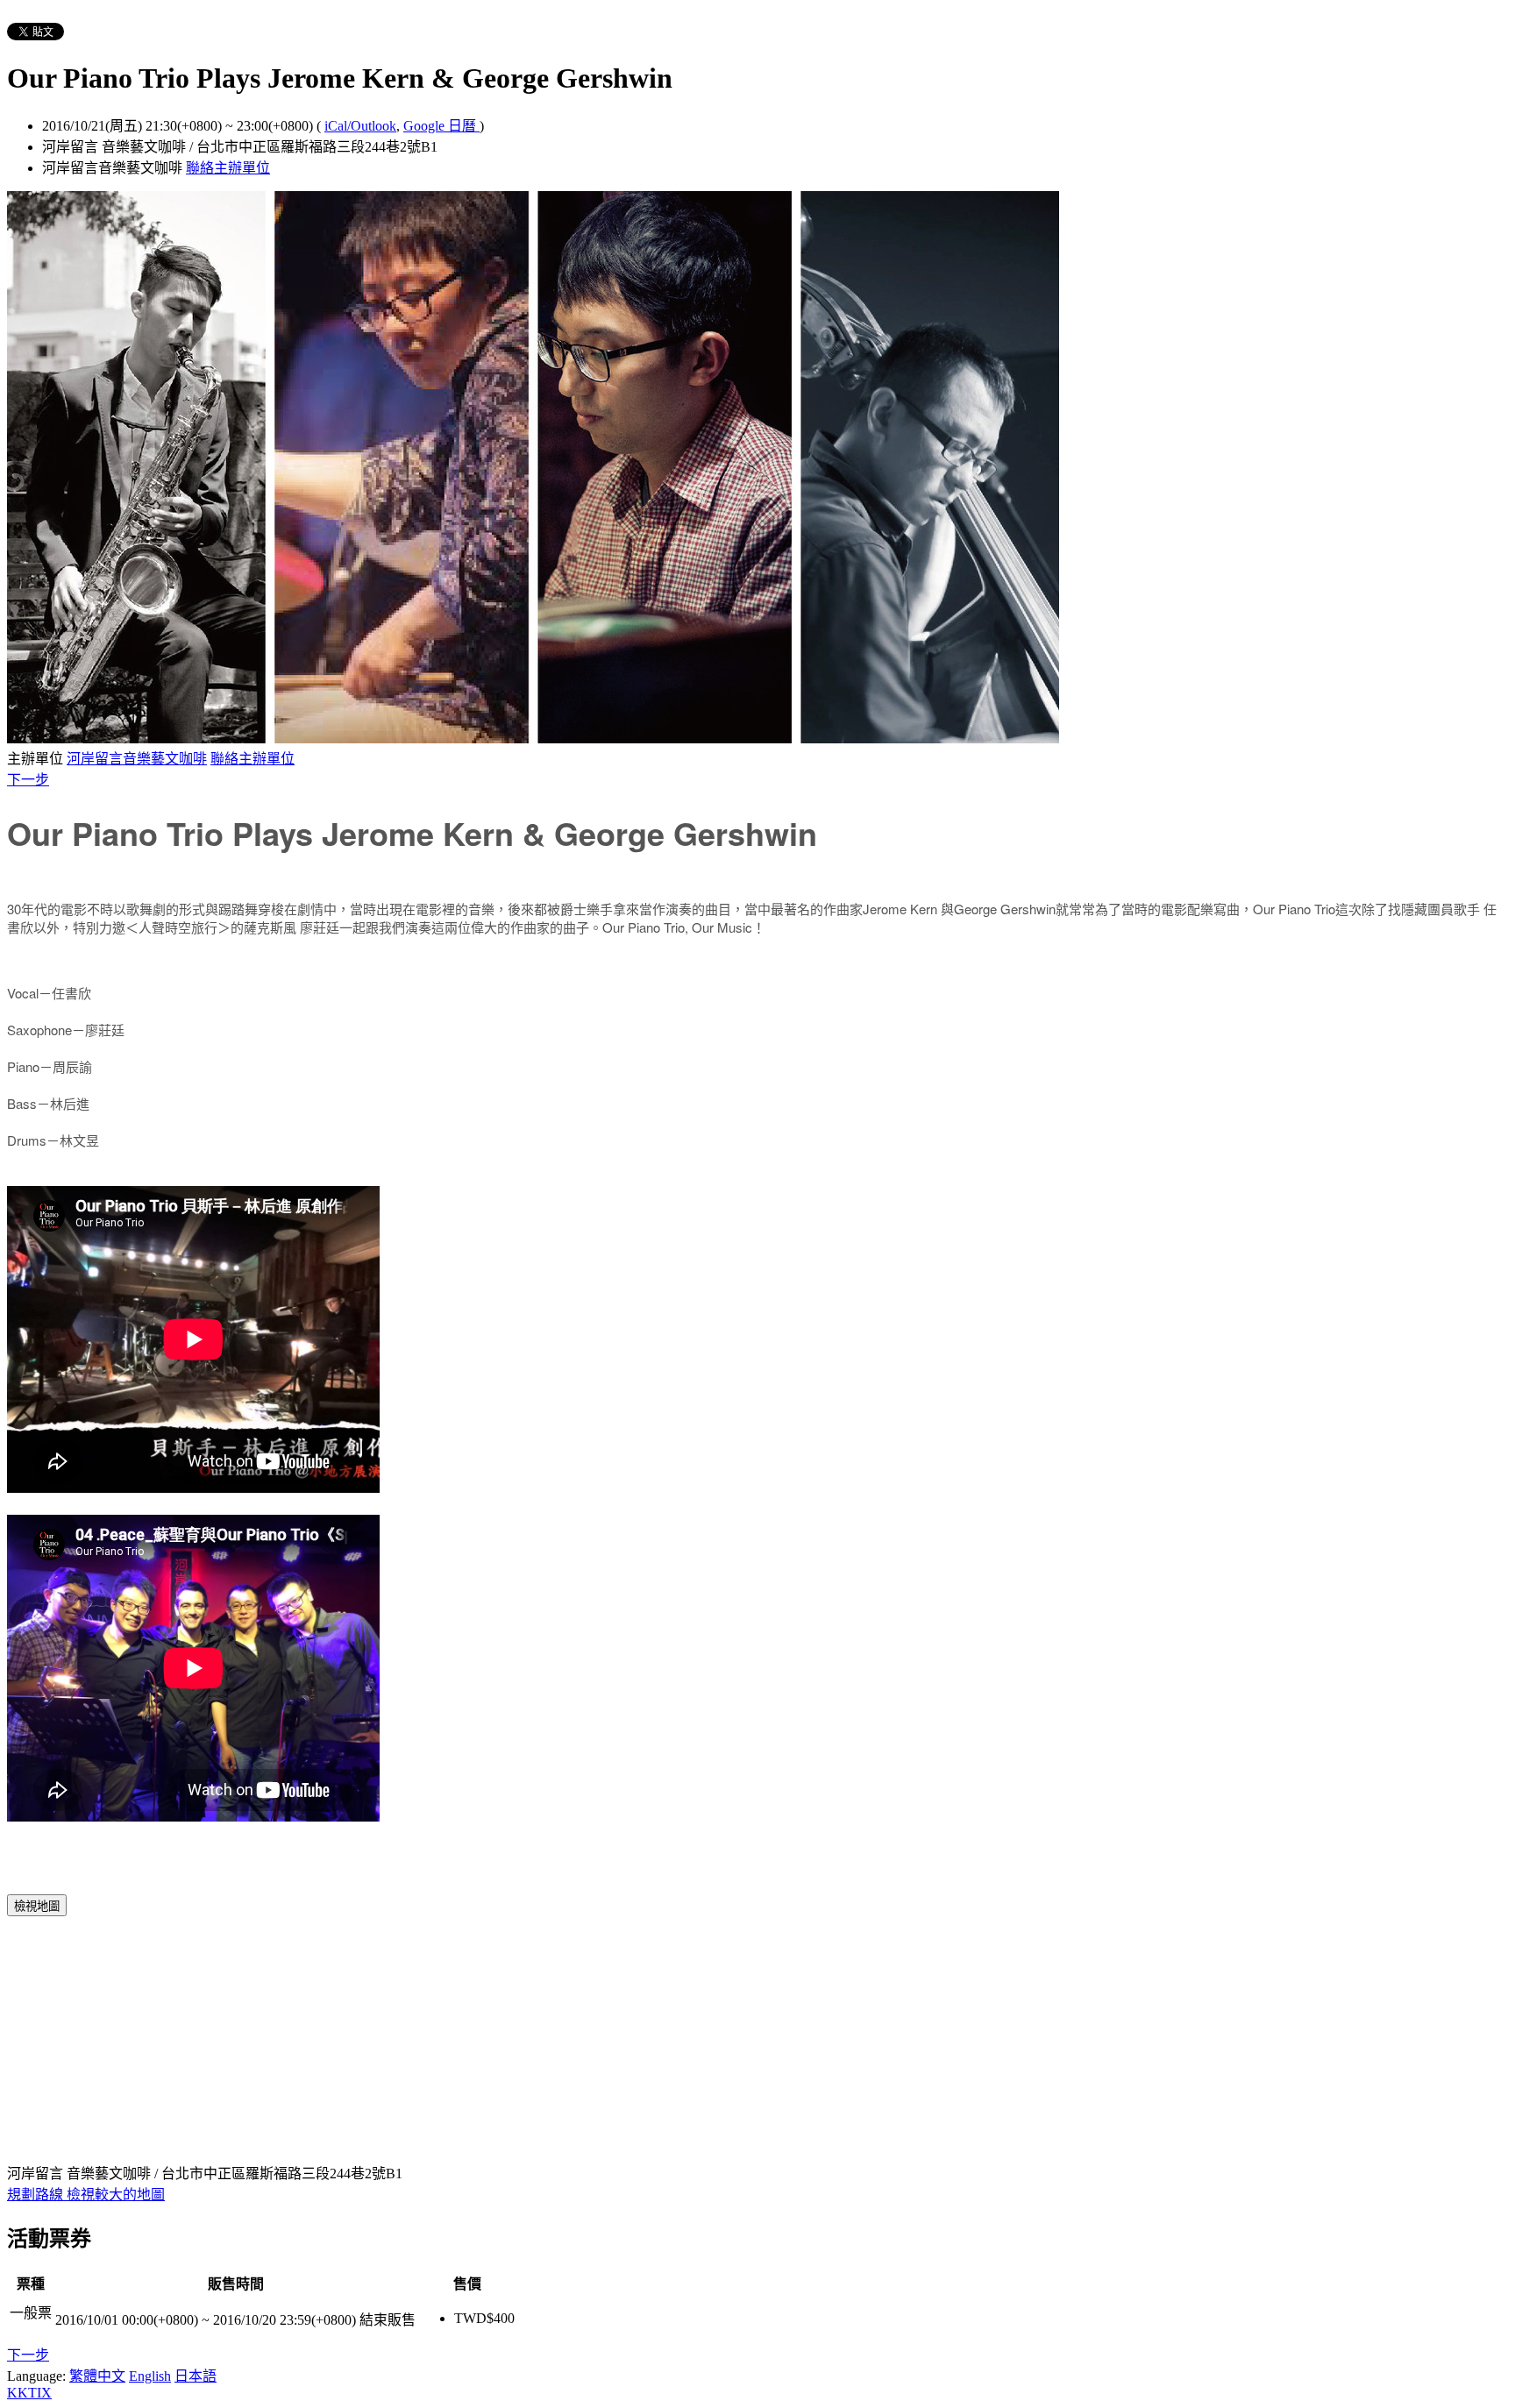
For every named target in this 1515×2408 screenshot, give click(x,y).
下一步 (28, 780)
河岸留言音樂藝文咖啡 (137, 759)
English (150, 2376)
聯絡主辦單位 (228, 168)
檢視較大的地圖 (116, 2195)
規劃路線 (37, 2195)
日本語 (196, 2376)
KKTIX (29, 2393)
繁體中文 (97, 2376)
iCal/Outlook (360, 126)
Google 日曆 (441, 126)
